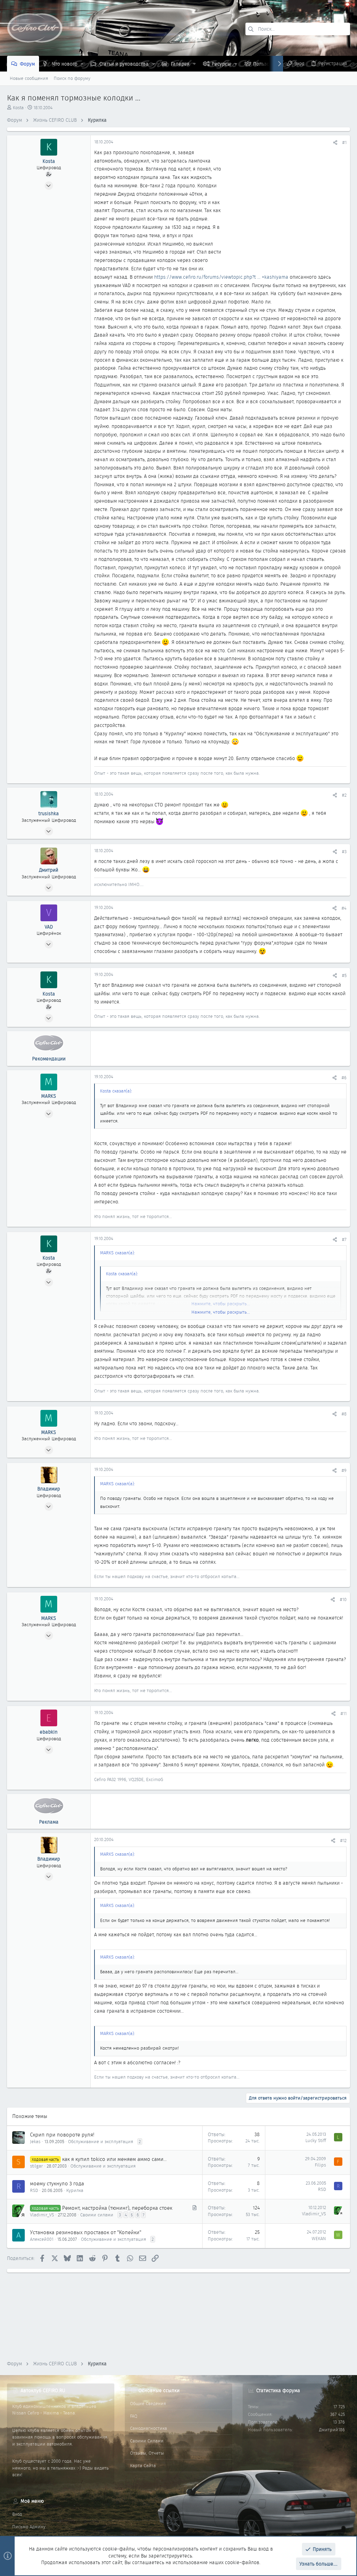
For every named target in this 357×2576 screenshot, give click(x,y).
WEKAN (319, 2239)
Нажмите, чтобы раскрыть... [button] (221, 1312)
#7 (344, 1240)
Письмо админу (29, 2527)
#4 (344, 908)
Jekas (35, 2142)
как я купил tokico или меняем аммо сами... (114, 2159)
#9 (344, 1470)
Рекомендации (49, 1059)
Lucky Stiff (316, 2141)
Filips (320, 2165)
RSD (34, 2190)
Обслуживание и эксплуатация (101, 2142)
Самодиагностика (149, 2428)
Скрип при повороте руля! (62, 2135)
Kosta (18, 108)
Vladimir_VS (42, 2215)
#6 (344, 1078)
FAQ (134, 2416)
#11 (344, 1714)
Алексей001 (42, 2239)
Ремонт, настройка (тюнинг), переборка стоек (117, 2208)
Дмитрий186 (332, 2430)
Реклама (49, 1822)
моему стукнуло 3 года (57, 2184)
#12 (343, 1841)
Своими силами (97, 2215)
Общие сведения (148, 2404)
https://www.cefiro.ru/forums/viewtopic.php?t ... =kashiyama (221, 277)
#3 (344, 852)
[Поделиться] (335, 142)
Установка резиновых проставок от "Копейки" (86, 2232)
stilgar (36, 2166)
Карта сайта (143, 2466)
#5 (344, 975)
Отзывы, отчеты (147, 2453)
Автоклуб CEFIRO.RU (43, 2390)
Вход (17, 2514)
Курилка (75, 2190)
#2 (344, 795)
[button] (82, 64)
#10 (343, 1599)
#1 (344, 142)
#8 (344, 1414)
